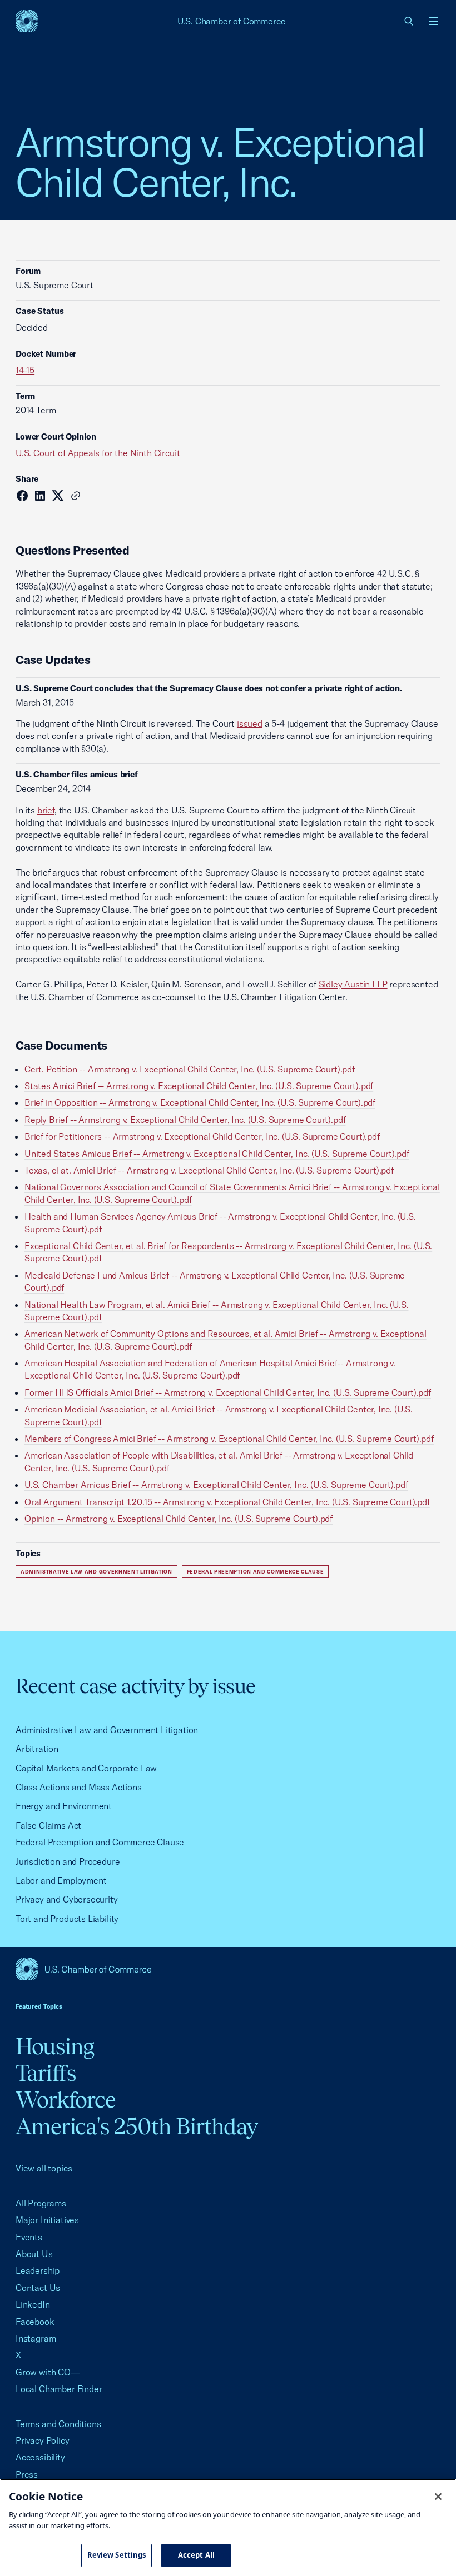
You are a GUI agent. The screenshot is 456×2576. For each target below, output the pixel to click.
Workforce (66, 2100)
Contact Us (38, 2288)
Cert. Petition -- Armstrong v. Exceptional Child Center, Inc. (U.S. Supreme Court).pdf (190, 1069)
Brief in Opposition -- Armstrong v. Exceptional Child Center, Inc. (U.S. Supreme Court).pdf (200, 1102)
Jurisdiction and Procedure (68, 1861)
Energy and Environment (64, 1806)
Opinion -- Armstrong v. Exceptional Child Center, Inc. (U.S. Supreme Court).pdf (179, 1519)
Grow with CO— (48, 2372)
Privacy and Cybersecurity (67, 1899)
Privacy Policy (43, 2440)
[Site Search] (409, 21)
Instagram (36, 2338)
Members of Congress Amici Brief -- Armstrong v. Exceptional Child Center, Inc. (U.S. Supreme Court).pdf (229, 1439)
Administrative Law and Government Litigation (96, 1572)
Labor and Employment (61, 1880)
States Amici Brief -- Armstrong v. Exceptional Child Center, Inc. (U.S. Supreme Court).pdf (199, 1086)
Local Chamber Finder (59, 2389)
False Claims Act (48, 1825)
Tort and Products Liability (67, 1919)
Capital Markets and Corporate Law (86, 1768)
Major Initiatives (47, 2220)
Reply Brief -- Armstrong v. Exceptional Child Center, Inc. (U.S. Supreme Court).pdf (185, 1120)
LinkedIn (33, 2304)
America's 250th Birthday (137, 2126)
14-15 (25, 370)
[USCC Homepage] (228, 1969)
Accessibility (40, 2457)
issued (250, 723)
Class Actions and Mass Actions (79, 1787)
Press (27, 2474)
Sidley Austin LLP (353, 984)
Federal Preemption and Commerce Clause (256, 1572)
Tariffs (46, 2073)
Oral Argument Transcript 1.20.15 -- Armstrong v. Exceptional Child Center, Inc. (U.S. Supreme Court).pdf (227, 1502)
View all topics (44, 2168)
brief (46, 810)
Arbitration (37, 1749)
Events (29, 2237)
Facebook (35, 2322)
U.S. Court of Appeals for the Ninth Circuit (98, 453)
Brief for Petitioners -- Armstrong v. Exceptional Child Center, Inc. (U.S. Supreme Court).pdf (202, 1136)
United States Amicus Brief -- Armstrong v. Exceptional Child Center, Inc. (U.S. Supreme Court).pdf (217, 1154)
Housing (55, 2046)
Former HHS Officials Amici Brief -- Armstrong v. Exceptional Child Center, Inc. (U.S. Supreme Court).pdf (228, 1392)
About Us (34, 2254)
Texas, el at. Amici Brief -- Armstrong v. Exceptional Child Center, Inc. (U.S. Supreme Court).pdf (209, 1170)
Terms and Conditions (58, 2424)
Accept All (196, 2555)
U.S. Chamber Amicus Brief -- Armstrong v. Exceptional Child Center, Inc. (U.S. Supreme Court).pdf (216, 1485)
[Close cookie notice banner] (438, 2497)
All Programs (41, 2203)
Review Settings (117, 2555)
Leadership (38, 2270)
